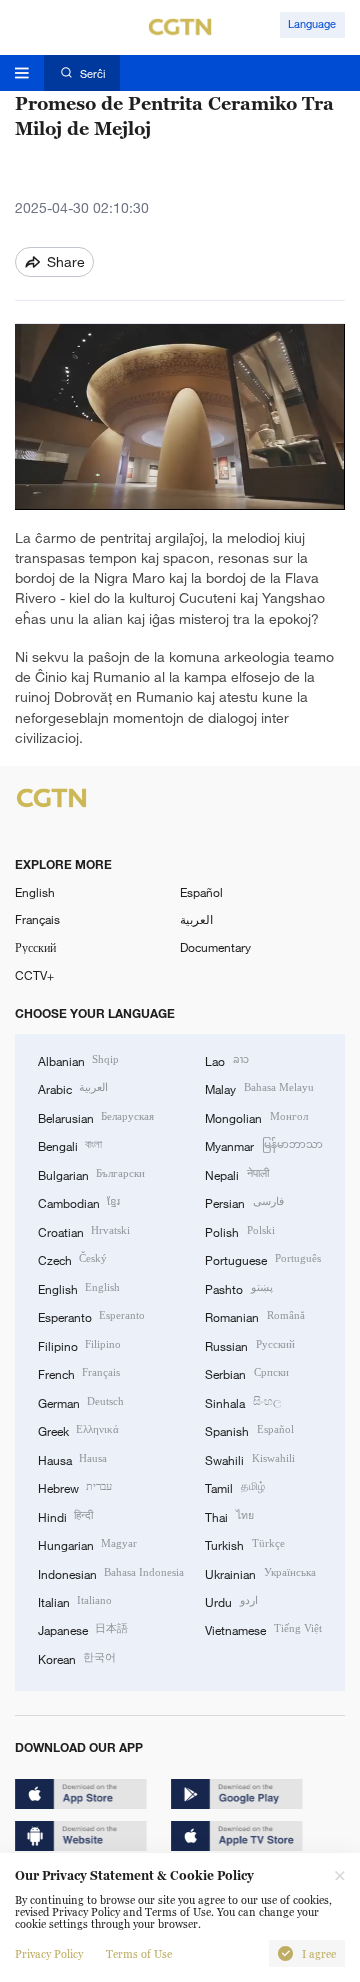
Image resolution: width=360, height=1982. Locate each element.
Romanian (254, 1316)
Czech (72, 1259)
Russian (249, 1345)
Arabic (73, 1088)
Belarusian (96, 1117)
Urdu (231, 1601)
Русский (35, 947)
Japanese (83, 1629)
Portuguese (262, 1259)
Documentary (215, 947)
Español (201, 892)
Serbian (246, 1373)
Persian (244, 1202)
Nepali (236, 1174)
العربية (196, 919)
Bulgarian (91, 1174)
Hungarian (87, 1544)
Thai (229, 1516)
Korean (77, 1658)
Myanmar (263, 1145)
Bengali (70, 1145)
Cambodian (79, 1202)
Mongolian (256, 1117)
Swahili (249, 1459)
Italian (75, 1601)
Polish (239, 1231)
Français (37, 919)
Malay (259, 1088)
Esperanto (91, 1316)
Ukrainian (260, 1573)
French (79, 1373)
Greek (78, 1430)
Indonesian (111, 1573)
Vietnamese (263, 1629)
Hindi (65, 1516)
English (35, 892)
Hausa (72, 1459)
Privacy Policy (49, 1954)
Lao (226, 1060)
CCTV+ (34, 975)
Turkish (244, 1544)
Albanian (78, 1060)
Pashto (238, 1288)
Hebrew (75, 1487)
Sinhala (242, 1402)
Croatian (84, 1231)
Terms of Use (139, 1954)
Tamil (234, 1487)
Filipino (79, 1345)
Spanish (249, 1430)
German (81, 1402)
